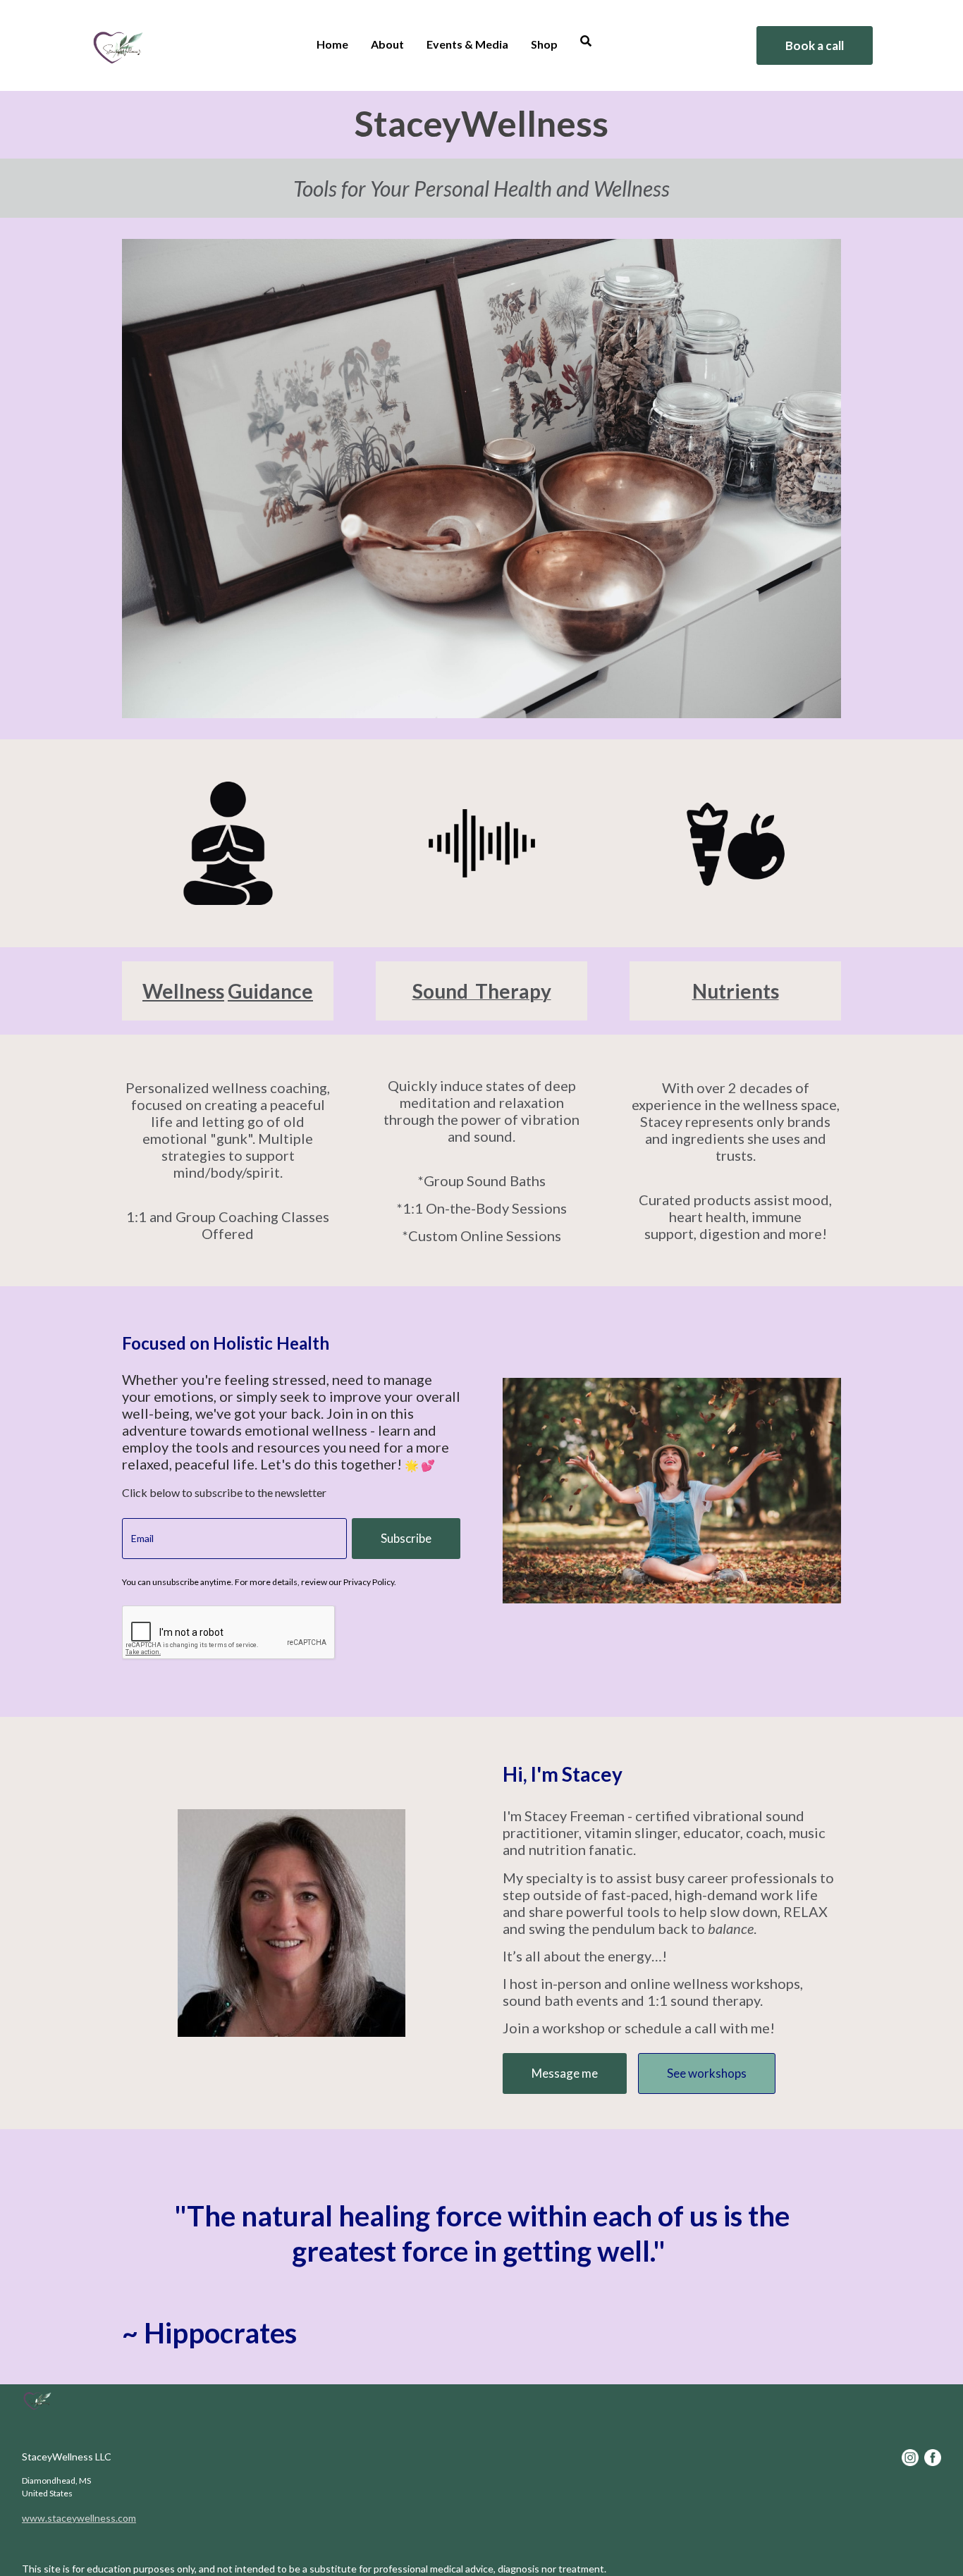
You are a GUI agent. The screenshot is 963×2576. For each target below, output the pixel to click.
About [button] (387, 44)
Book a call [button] (815, 45)
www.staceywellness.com (79, 2518)
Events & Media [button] (467, 44)
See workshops (707, 2073)
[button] (586, 43)
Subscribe (406, 1538)
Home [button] (332, 44)
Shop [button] (544, 44)
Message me (565, 2073)
